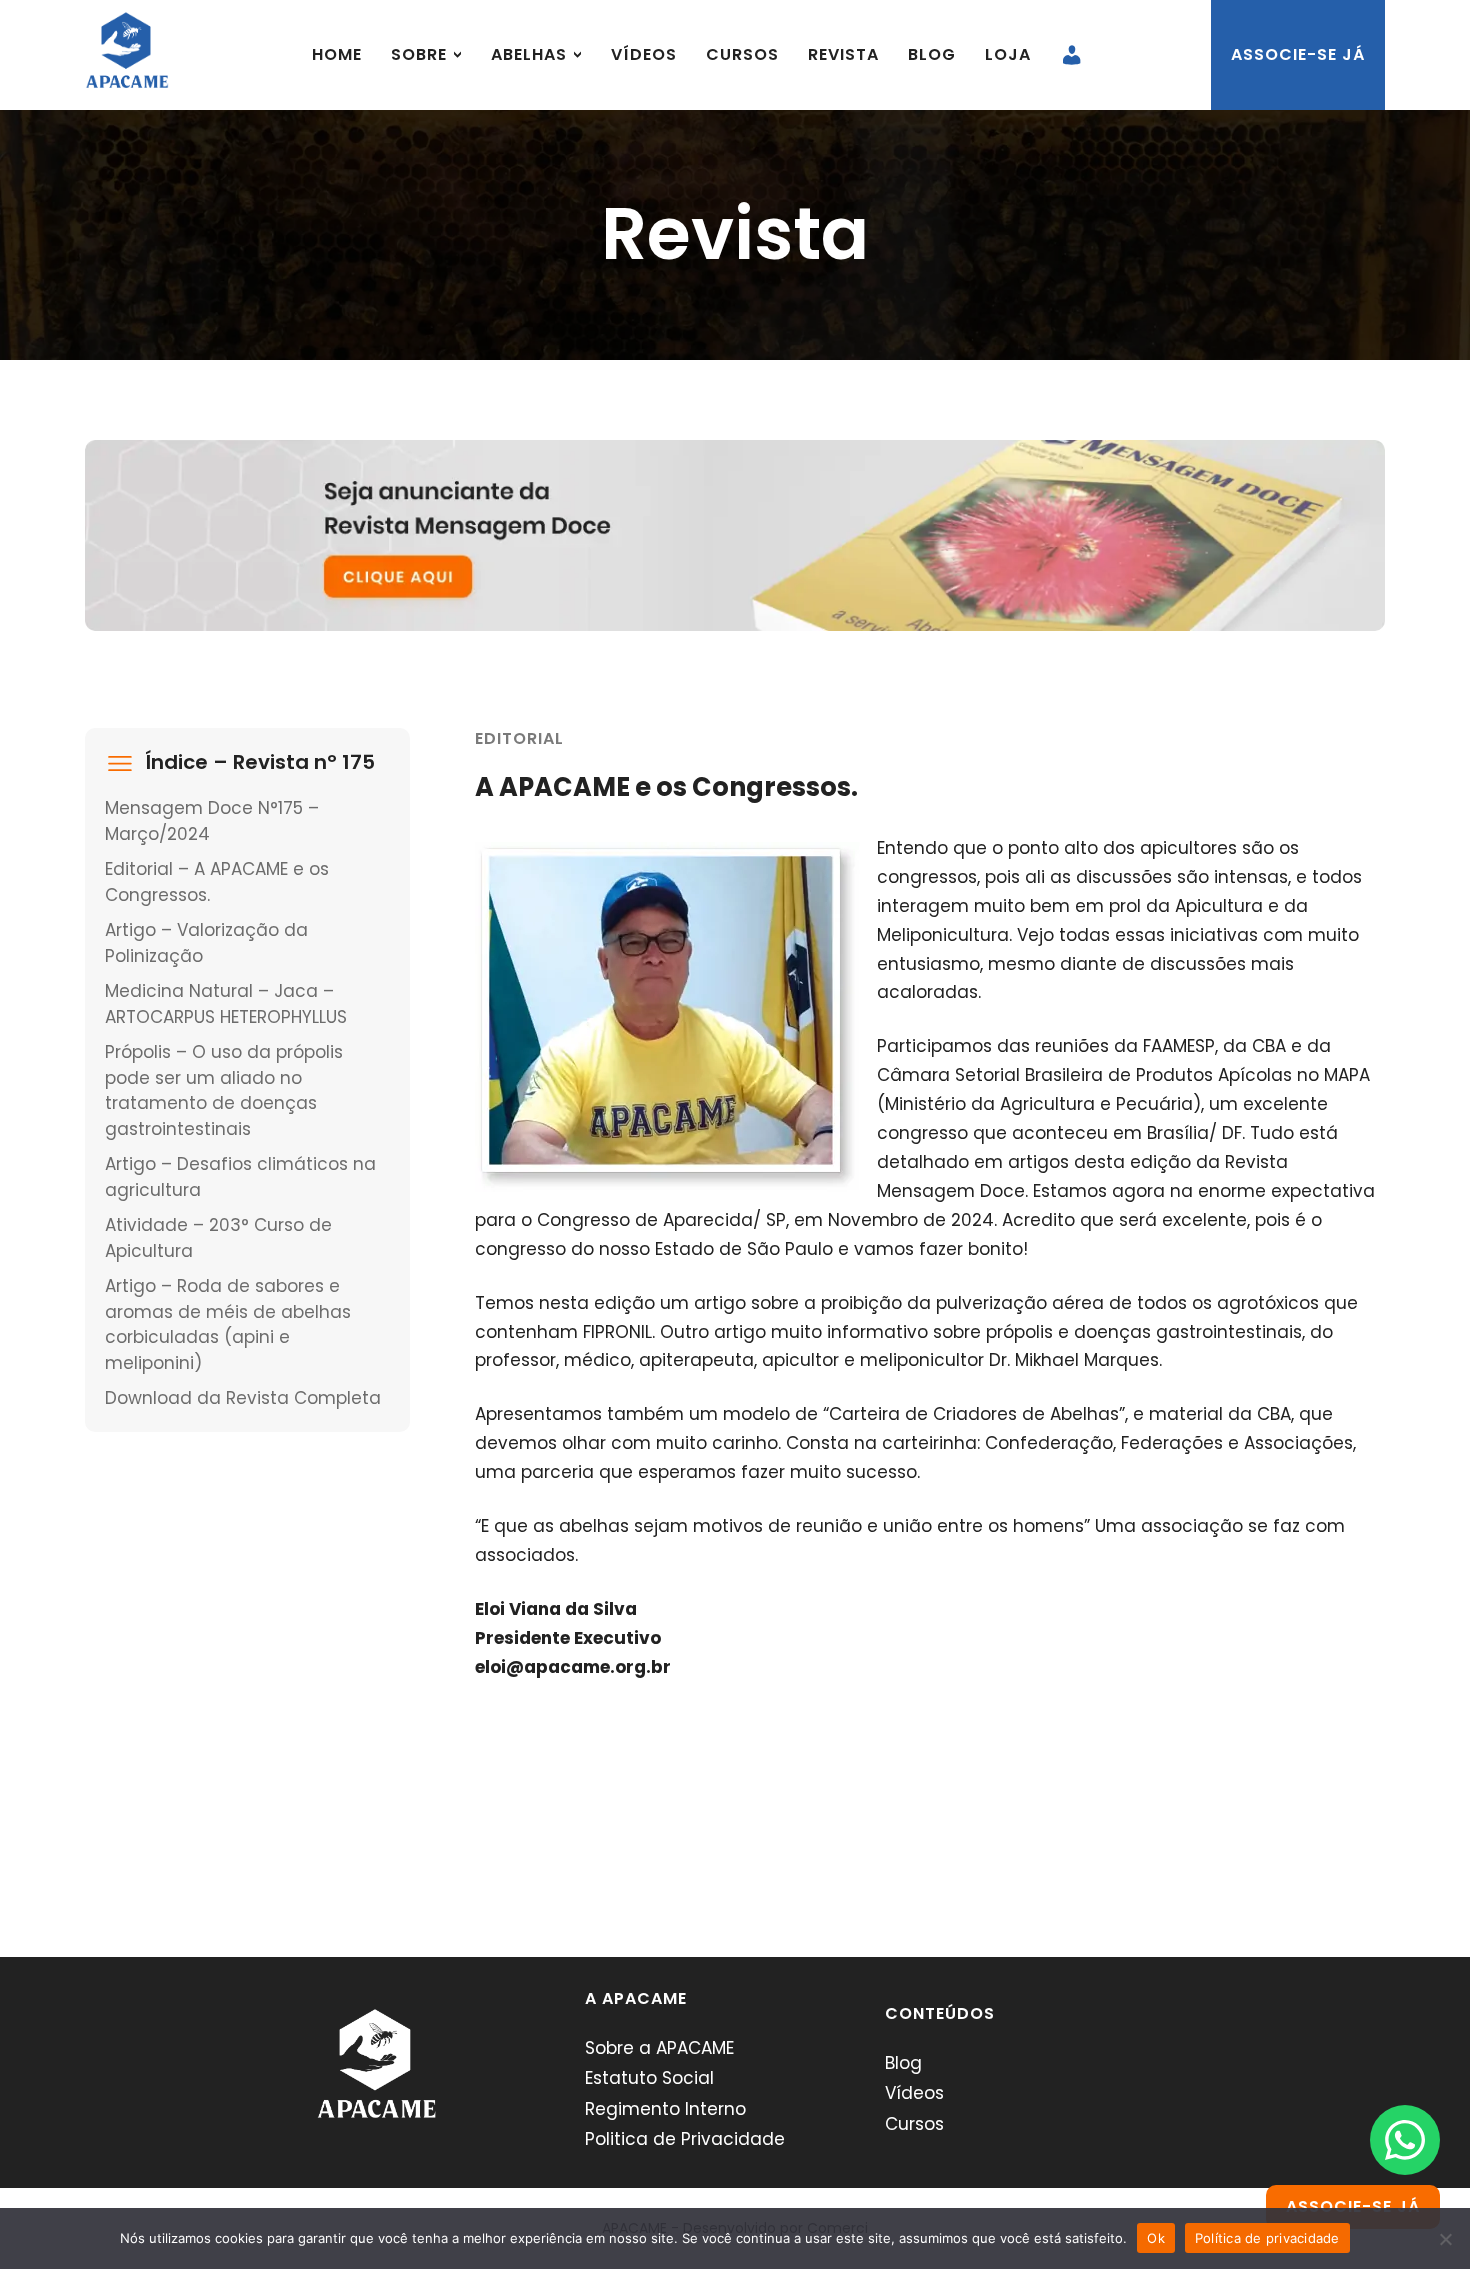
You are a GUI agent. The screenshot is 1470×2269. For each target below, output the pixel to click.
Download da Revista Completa (243, 1398)
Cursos (742, 54)
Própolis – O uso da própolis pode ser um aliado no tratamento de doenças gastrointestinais (224, 1090)
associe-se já (1298, 54)
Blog (932, 54)
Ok (1156, 2238)
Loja (1008, 54)
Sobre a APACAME (659, 2048)
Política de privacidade (1267, 2238)
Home (337, 54)
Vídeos (644, 54)
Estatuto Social (649, 2078)
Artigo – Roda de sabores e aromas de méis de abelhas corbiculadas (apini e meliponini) (228, 1324)
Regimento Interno (665, 2109)
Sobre (419, 54)
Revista (843, 54)
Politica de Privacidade (685, 2139)
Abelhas (529, 54)
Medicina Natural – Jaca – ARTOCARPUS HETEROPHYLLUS (226, 1004)
